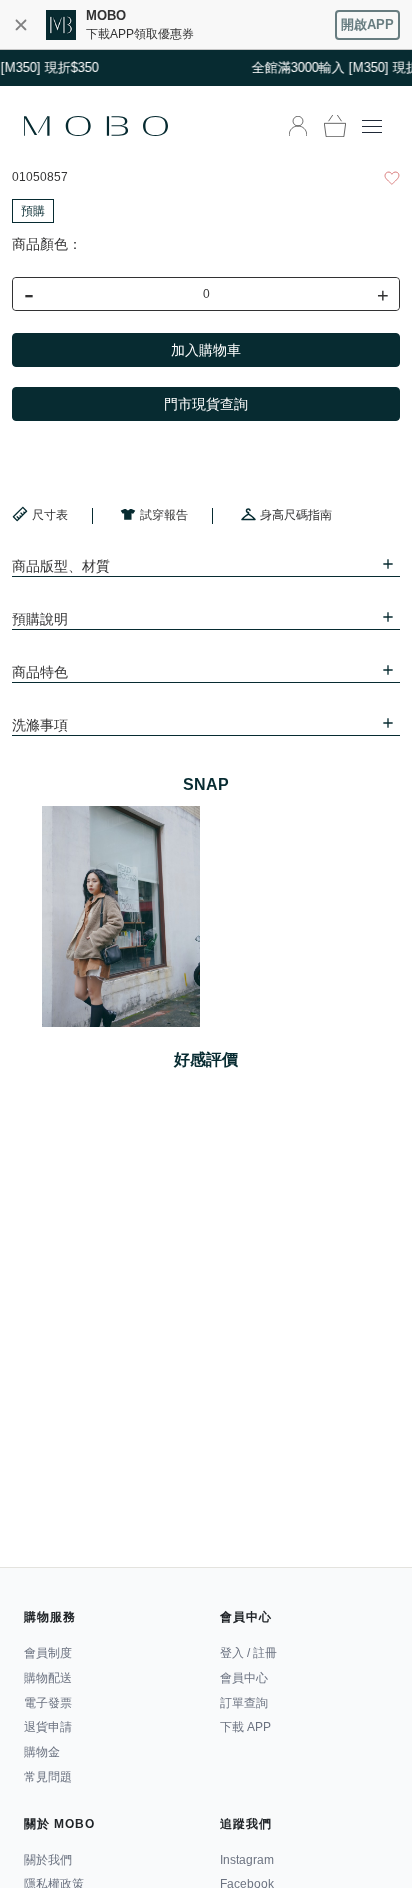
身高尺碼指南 (296, 515)
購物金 (42, 1752)
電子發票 (48, 1703)
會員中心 (244, 1678)
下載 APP (245, 1727)
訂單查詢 (244, 1703)
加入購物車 (206, 350)
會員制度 (48, 1653)
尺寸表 (50, 515)
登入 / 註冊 (248, 1653)
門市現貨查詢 (206, 404)
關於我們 (48, 1860)
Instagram (247, 1860)
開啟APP (367, 24)
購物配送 (48, 1678)
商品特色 (40, 672)
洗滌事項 (40, 725)
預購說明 (40, 619)
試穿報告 (164, 515)
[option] (121, 916)
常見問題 (48, 1777)
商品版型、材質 (61, 566)
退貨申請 (48, 1727)
